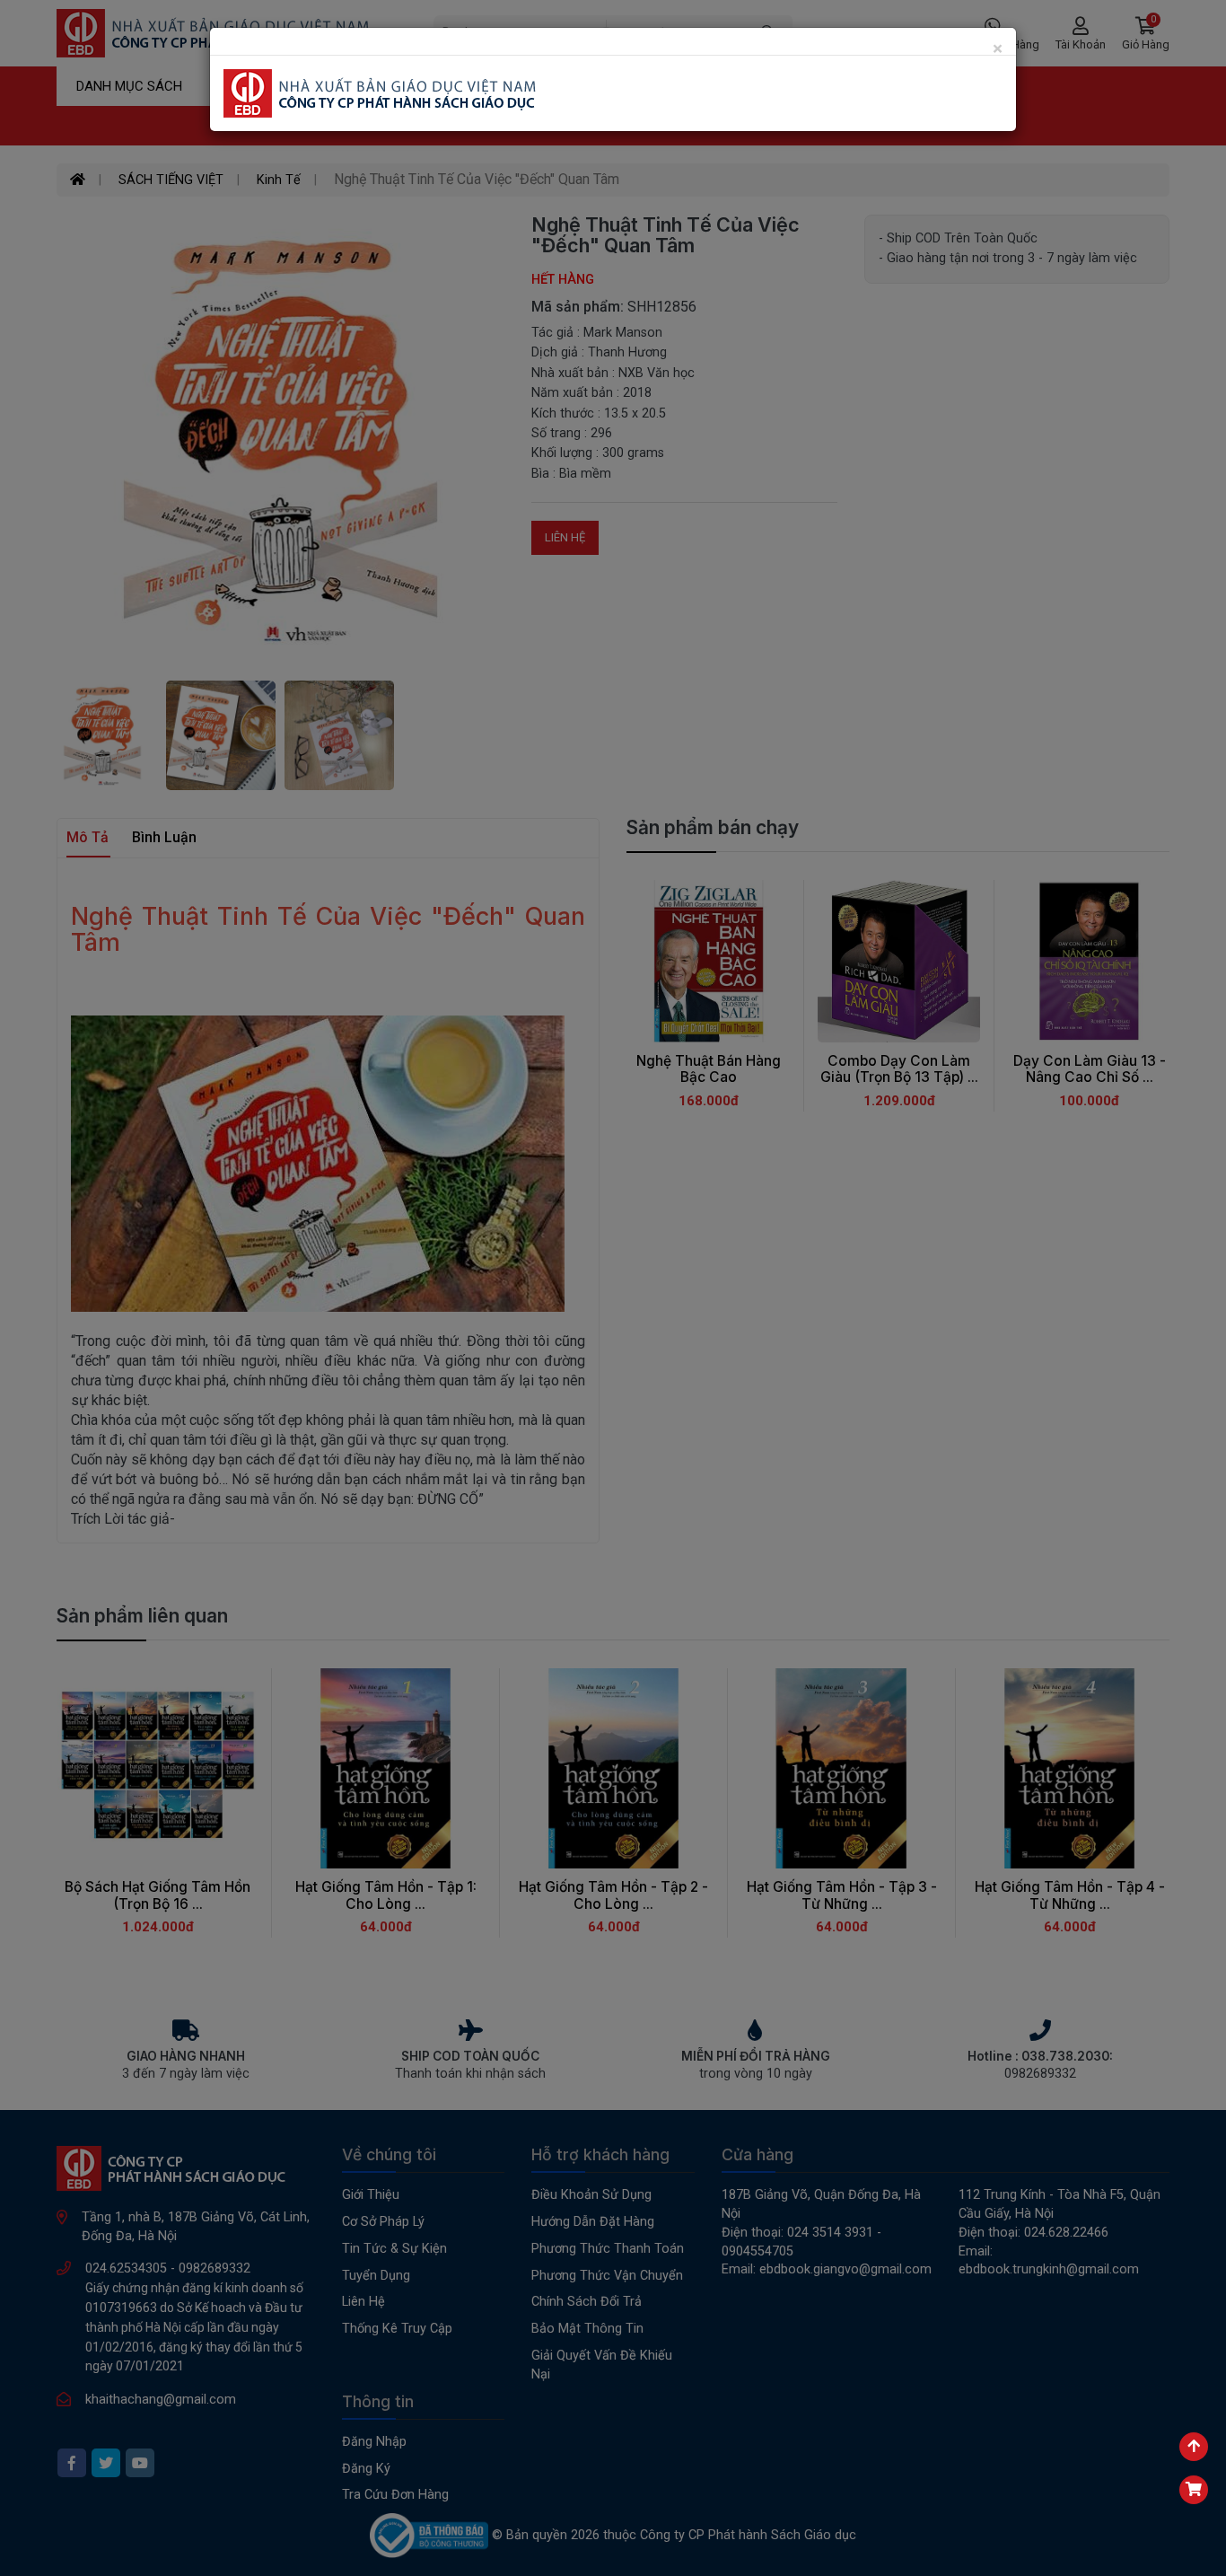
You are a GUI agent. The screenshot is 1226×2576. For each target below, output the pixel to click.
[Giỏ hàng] (1194, 2490)
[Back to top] (1194, 2447)
